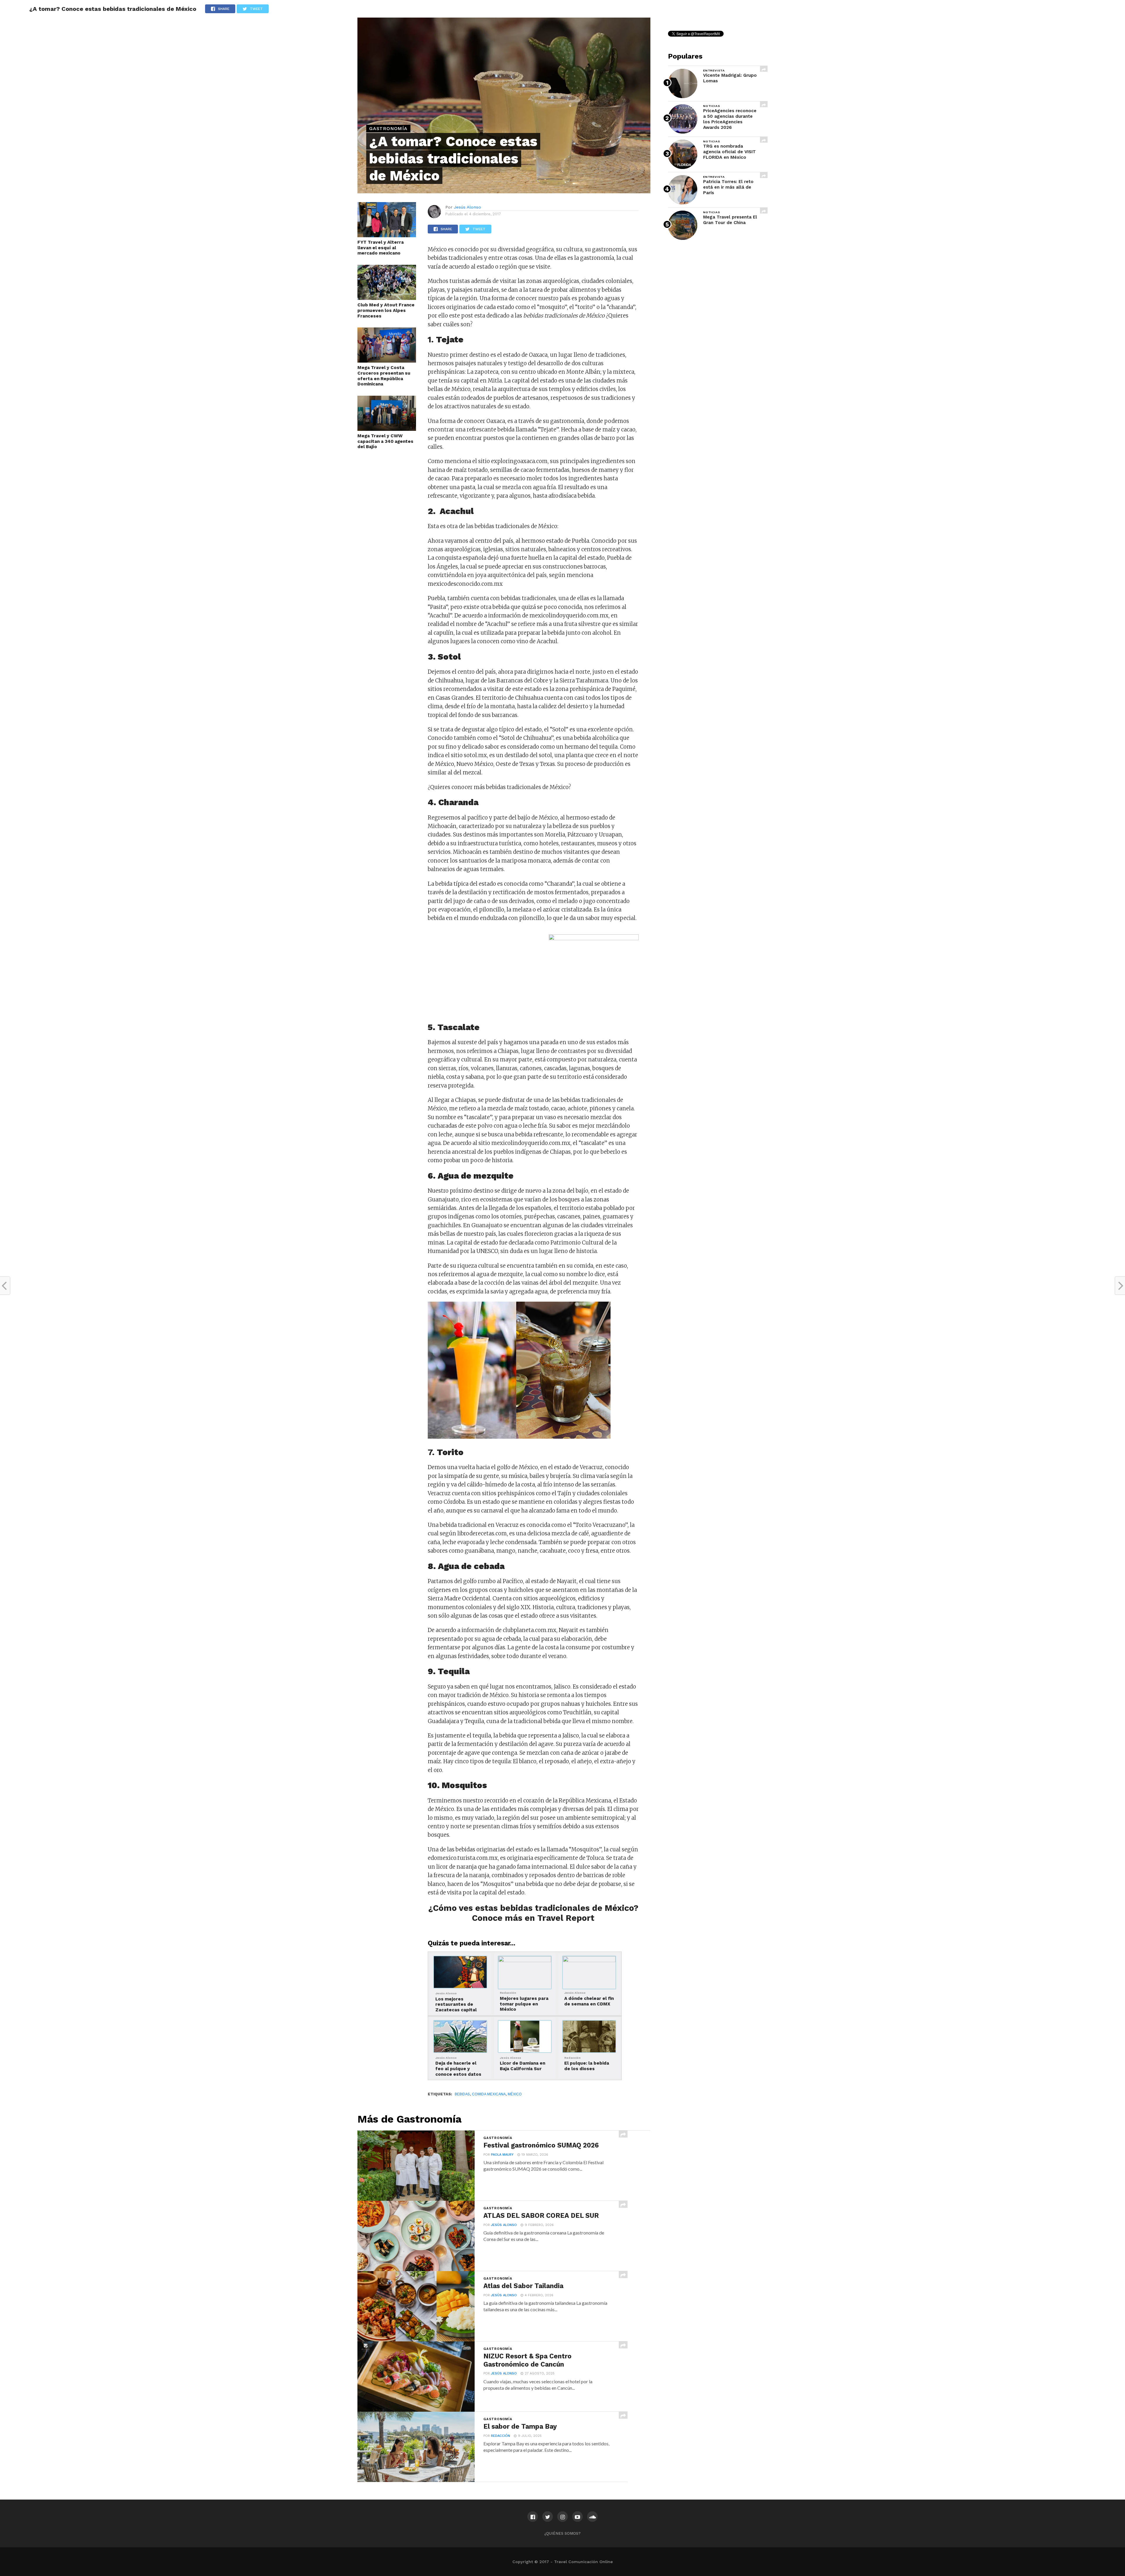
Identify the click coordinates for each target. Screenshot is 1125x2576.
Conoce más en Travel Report (533, 1918)
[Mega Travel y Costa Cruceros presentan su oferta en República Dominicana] (387, 361)
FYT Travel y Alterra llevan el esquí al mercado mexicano (381, 248)
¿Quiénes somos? (562, 2533)
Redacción (501, 2436)
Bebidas (462, 2094)
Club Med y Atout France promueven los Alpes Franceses (386, 310)
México (515, 2094)
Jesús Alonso (467, 207)
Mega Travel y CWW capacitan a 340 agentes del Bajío (385, 441)
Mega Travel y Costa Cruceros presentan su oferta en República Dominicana (384, 376)
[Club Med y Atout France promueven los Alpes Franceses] (387, 298)
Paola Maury (502, 2155)
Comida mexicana (489, 2094)
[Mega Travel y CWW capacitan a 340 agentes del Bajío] (387, 429)
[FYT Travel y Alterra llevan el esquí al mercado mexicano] (387, 235)
